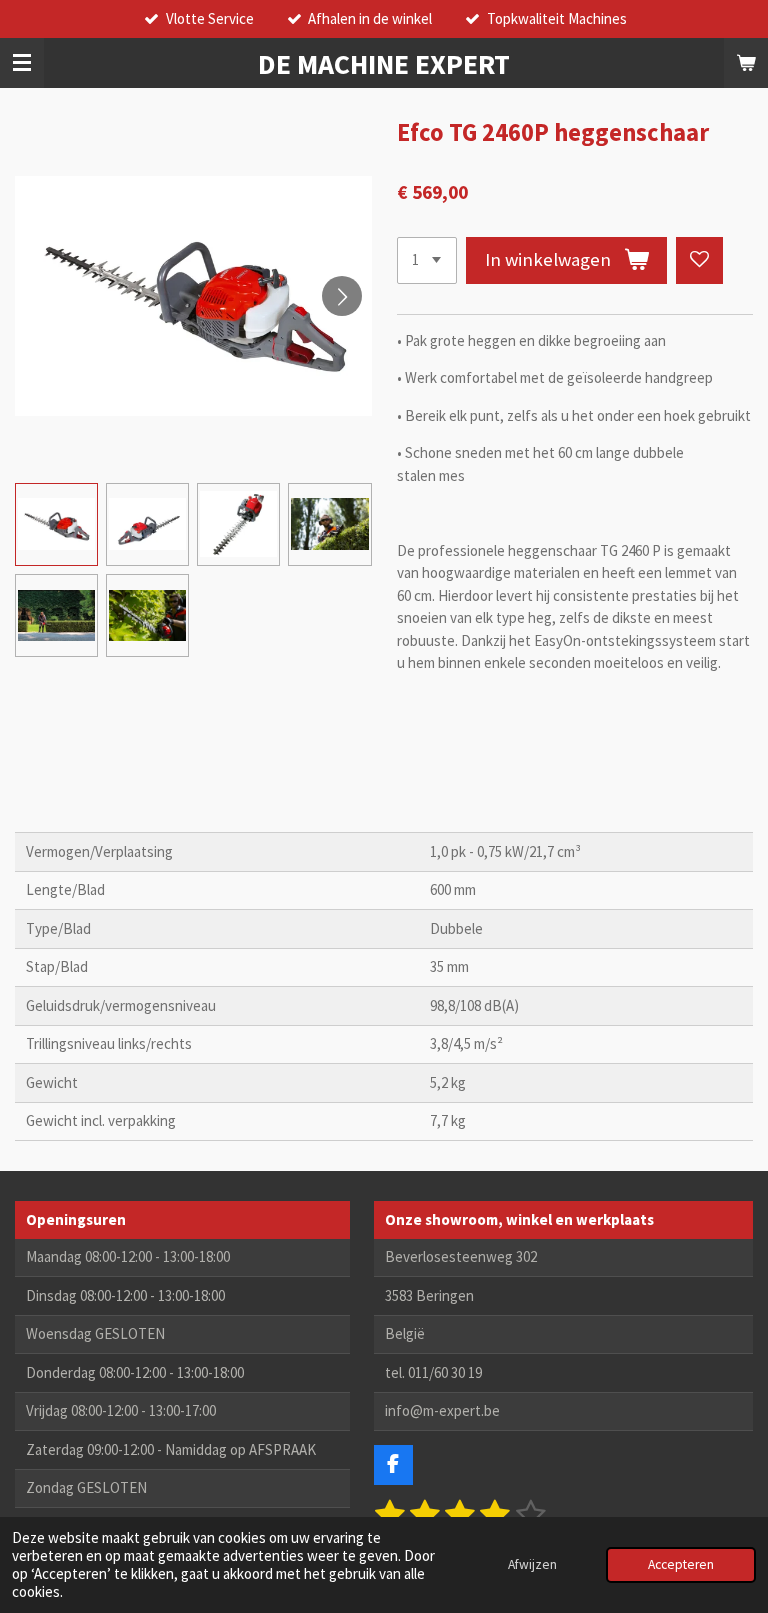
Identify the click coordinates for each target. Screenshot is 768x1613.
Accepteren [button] (681, 1564)
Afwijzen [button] (532, 1564)
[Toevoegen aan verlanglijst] (699, 260)
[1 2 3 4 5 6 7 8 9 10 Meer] (427, 260)
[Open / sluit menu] (22, 63)
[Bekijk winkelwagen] (746, 63)
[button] (56, 524)
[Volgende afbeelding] (342, 296)
